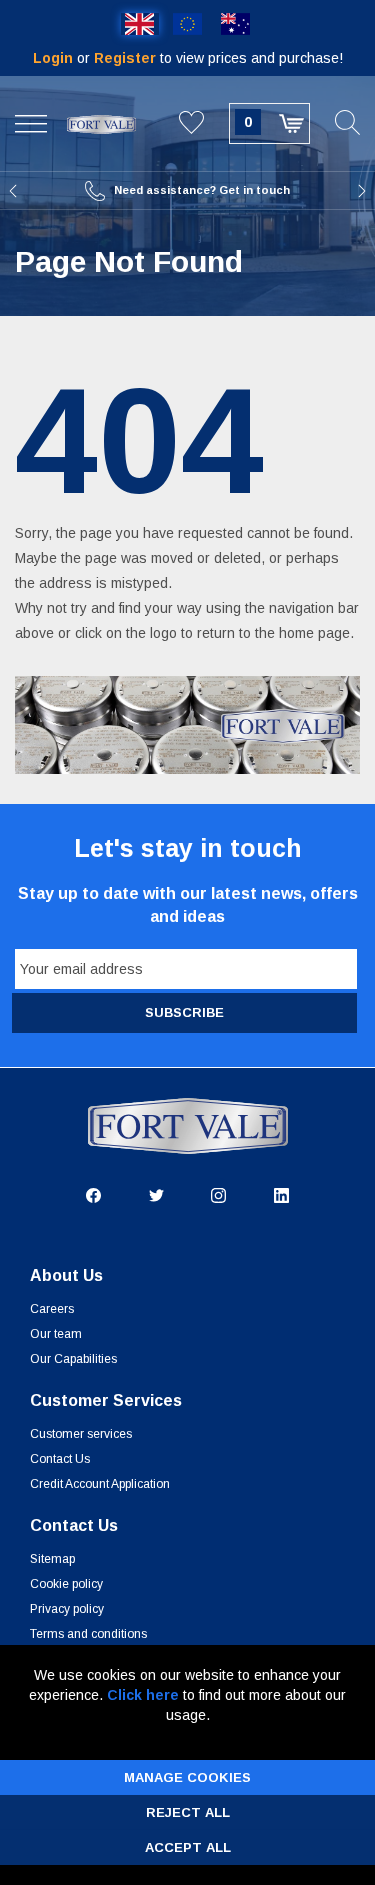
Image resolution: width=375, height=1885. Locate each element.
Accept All (188, 1847)
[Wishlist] (191, 123)
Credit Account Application (100, 1484)
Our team (56, 1334)
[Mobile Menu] (31, 124)
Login (55, 58)
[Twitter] (156, 1194)
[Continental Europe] (188, 24)
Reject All (188, 1812)
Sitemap (52, 1559)
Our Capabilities (73, 1359)
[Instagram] (218, 1194)
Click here (143, 1695)
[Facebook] (93, 1194)
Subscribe (184, 1012)
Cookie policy (66, 1584)
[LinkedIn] (281, 1194)
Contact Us (60, 1459)
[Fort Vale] (101, 123)
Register (127, 58)
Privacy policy (67, 1609)
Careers (52, 1309)
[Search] (347, 123)
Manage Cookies (187, 1777)
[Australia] (236, 24)
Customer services (81, 1434)
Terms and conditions (88, 1634)
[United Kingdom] (140, 24)
